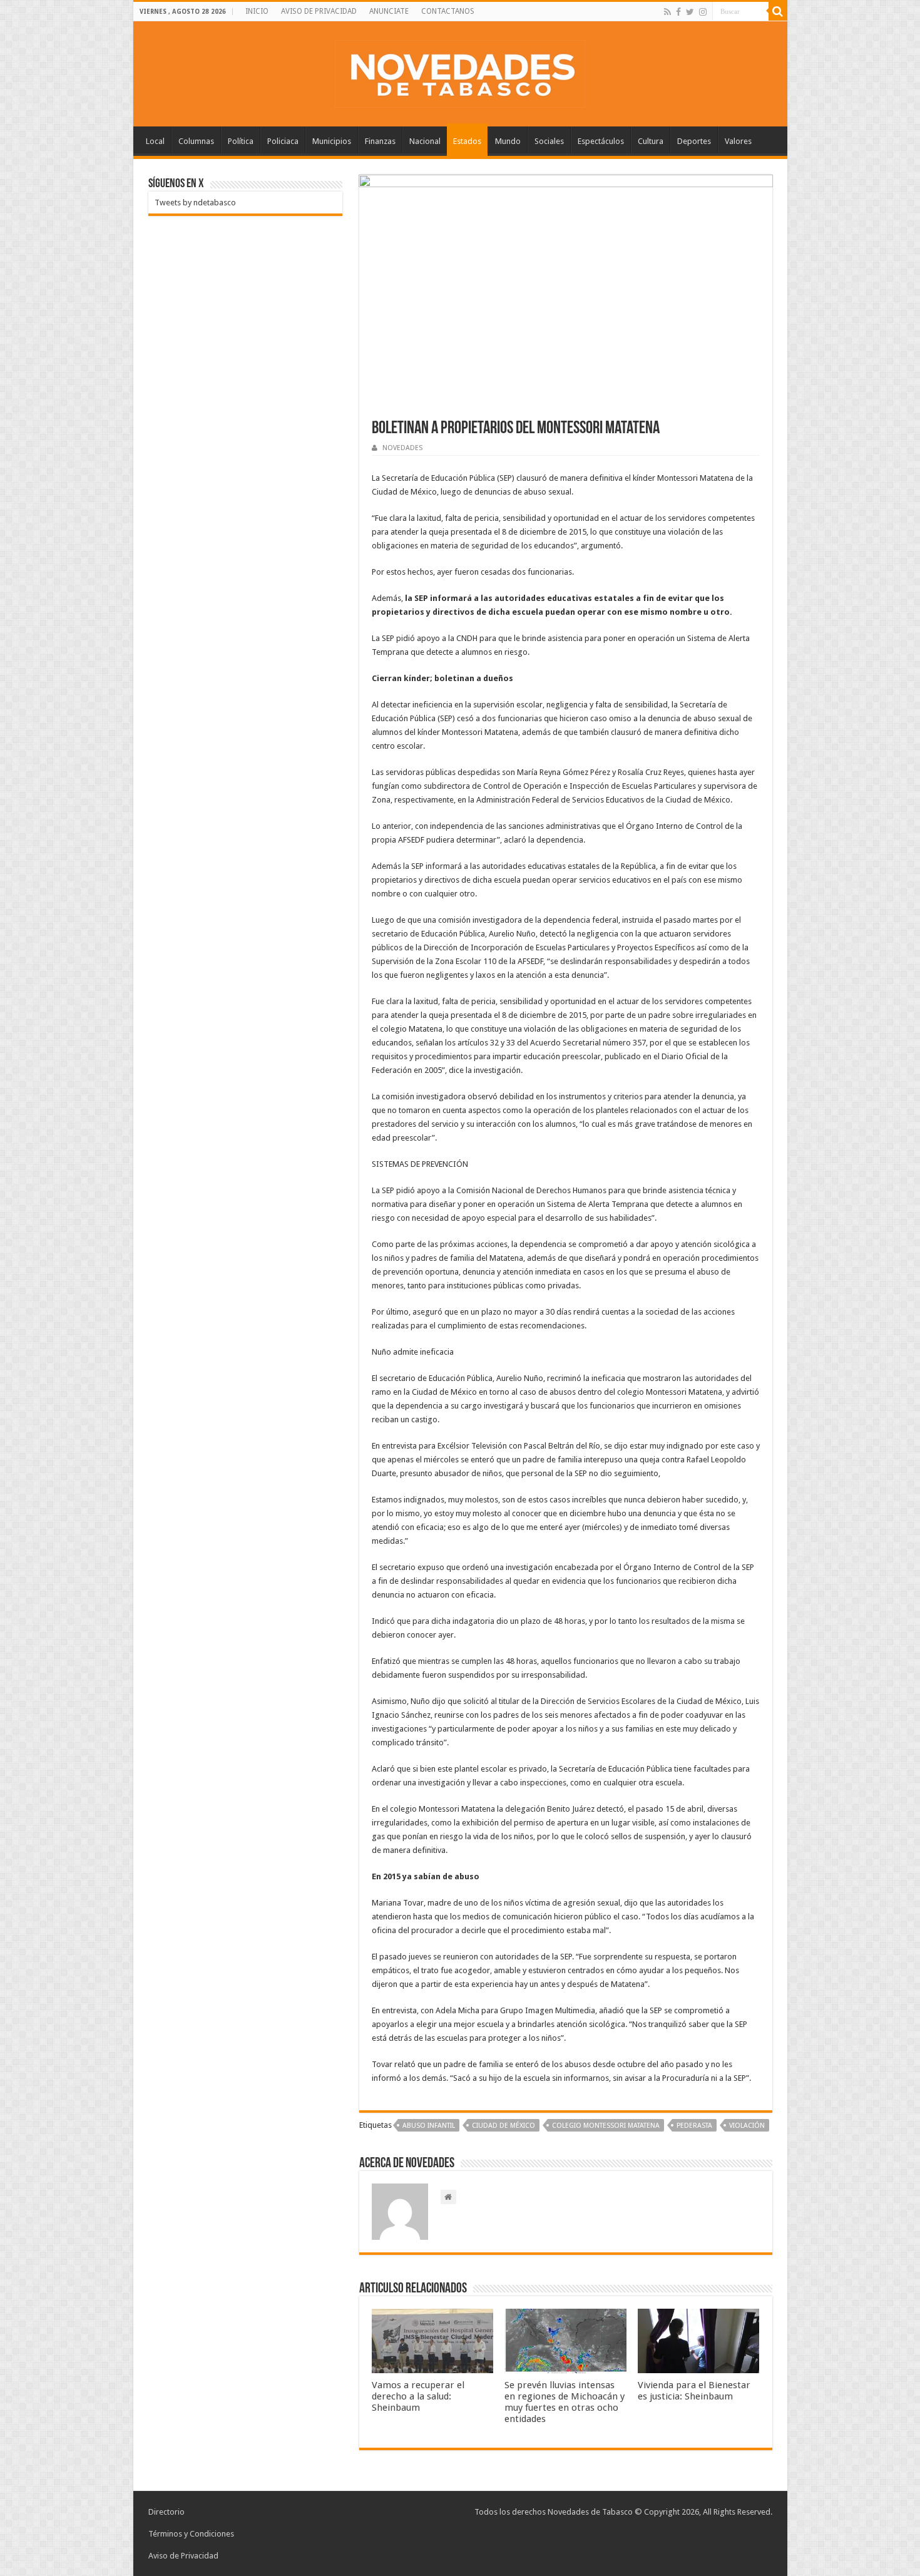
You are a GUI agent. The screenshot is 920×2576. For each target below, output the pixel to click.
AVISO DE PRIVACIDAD (319, 11)
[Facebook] (678, 12)
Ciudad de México (503, 2126)
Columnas (196, 141)
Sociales (549, 141)
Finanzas (380, 141)
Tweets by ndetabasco (195, 203)
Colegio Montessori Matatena (606, 2126)
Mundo (508, 141)
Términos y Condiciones (191, 2534)
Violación (747, 2126)
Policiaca (283, 141)
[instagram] (703, 12)
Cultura (651, 141)
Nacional (425, 141)
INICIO (257, 11)
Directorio (166, 2512)
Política (241, 141)
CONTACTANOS (448, 11)
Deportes (694, 141)
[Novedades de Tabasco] (460, 71)
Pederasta (694, 2126)
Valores (738, 141)
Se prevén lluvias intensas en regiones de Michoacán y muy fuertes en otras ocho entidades (565, 2402)
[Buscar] (778, 11)
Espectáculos (601, 141)
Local (155, 141)
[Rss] (667, 12)
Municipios (332, 141)
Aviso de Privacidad (183, 2556)
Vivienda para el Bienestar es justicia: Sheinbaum (694, 2391)
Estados (467, 141)
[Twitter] (690, 12)
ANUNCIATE (389, 11)
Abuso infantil (429, 2126)
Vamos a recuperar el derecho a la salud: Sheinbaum (418, 2396)
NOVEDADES (402, 448)
